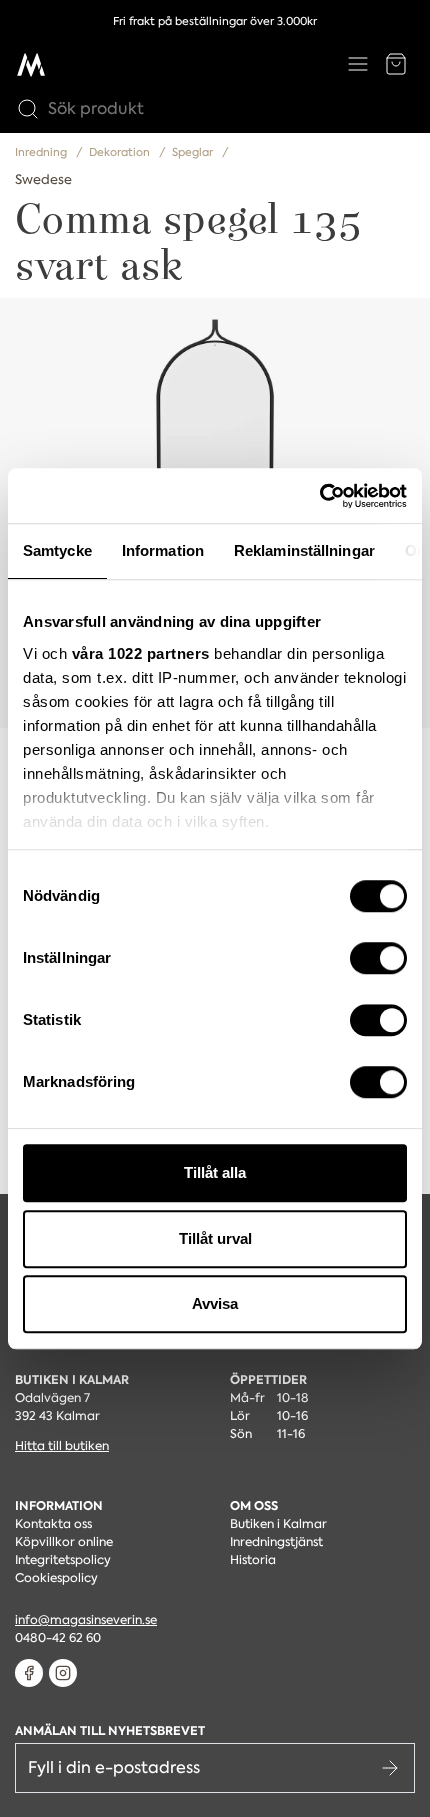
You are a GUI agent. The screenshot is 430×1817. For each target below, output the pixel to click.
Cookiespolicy (56, 1578)
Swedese (43, 179)
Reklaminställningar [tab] (304, 550)
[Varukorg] (396, 64)
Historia (253, 1560)
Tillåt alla (215, 1172)
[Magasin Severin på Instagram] (63, 1673)
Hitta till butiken (62, 1446)
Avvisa (215, 1303)
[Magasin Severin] (31, 64)
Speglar (194, 152)
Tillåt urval (215, 1238)
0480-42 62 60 (58, 1638)
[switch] (378, 958)
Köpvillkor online (64, 1542)
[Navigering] (358, 64)
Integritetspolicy (63, 1560)
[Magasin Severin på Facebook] (29, 1673)
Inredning (42, 152)
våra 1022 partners (141, 653)
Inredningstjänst (276, 1542)
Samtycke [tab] (57, 550)
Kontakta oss (53, 1524)
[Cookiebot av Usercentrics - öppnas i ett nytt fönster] (319, 496)
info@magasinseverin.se (86, 1620)
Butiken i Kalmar (278, 1524)
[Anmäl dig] (390, 1768)
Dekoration (121, 152)
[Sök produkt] (23, 109)
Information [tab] (163, 550)
